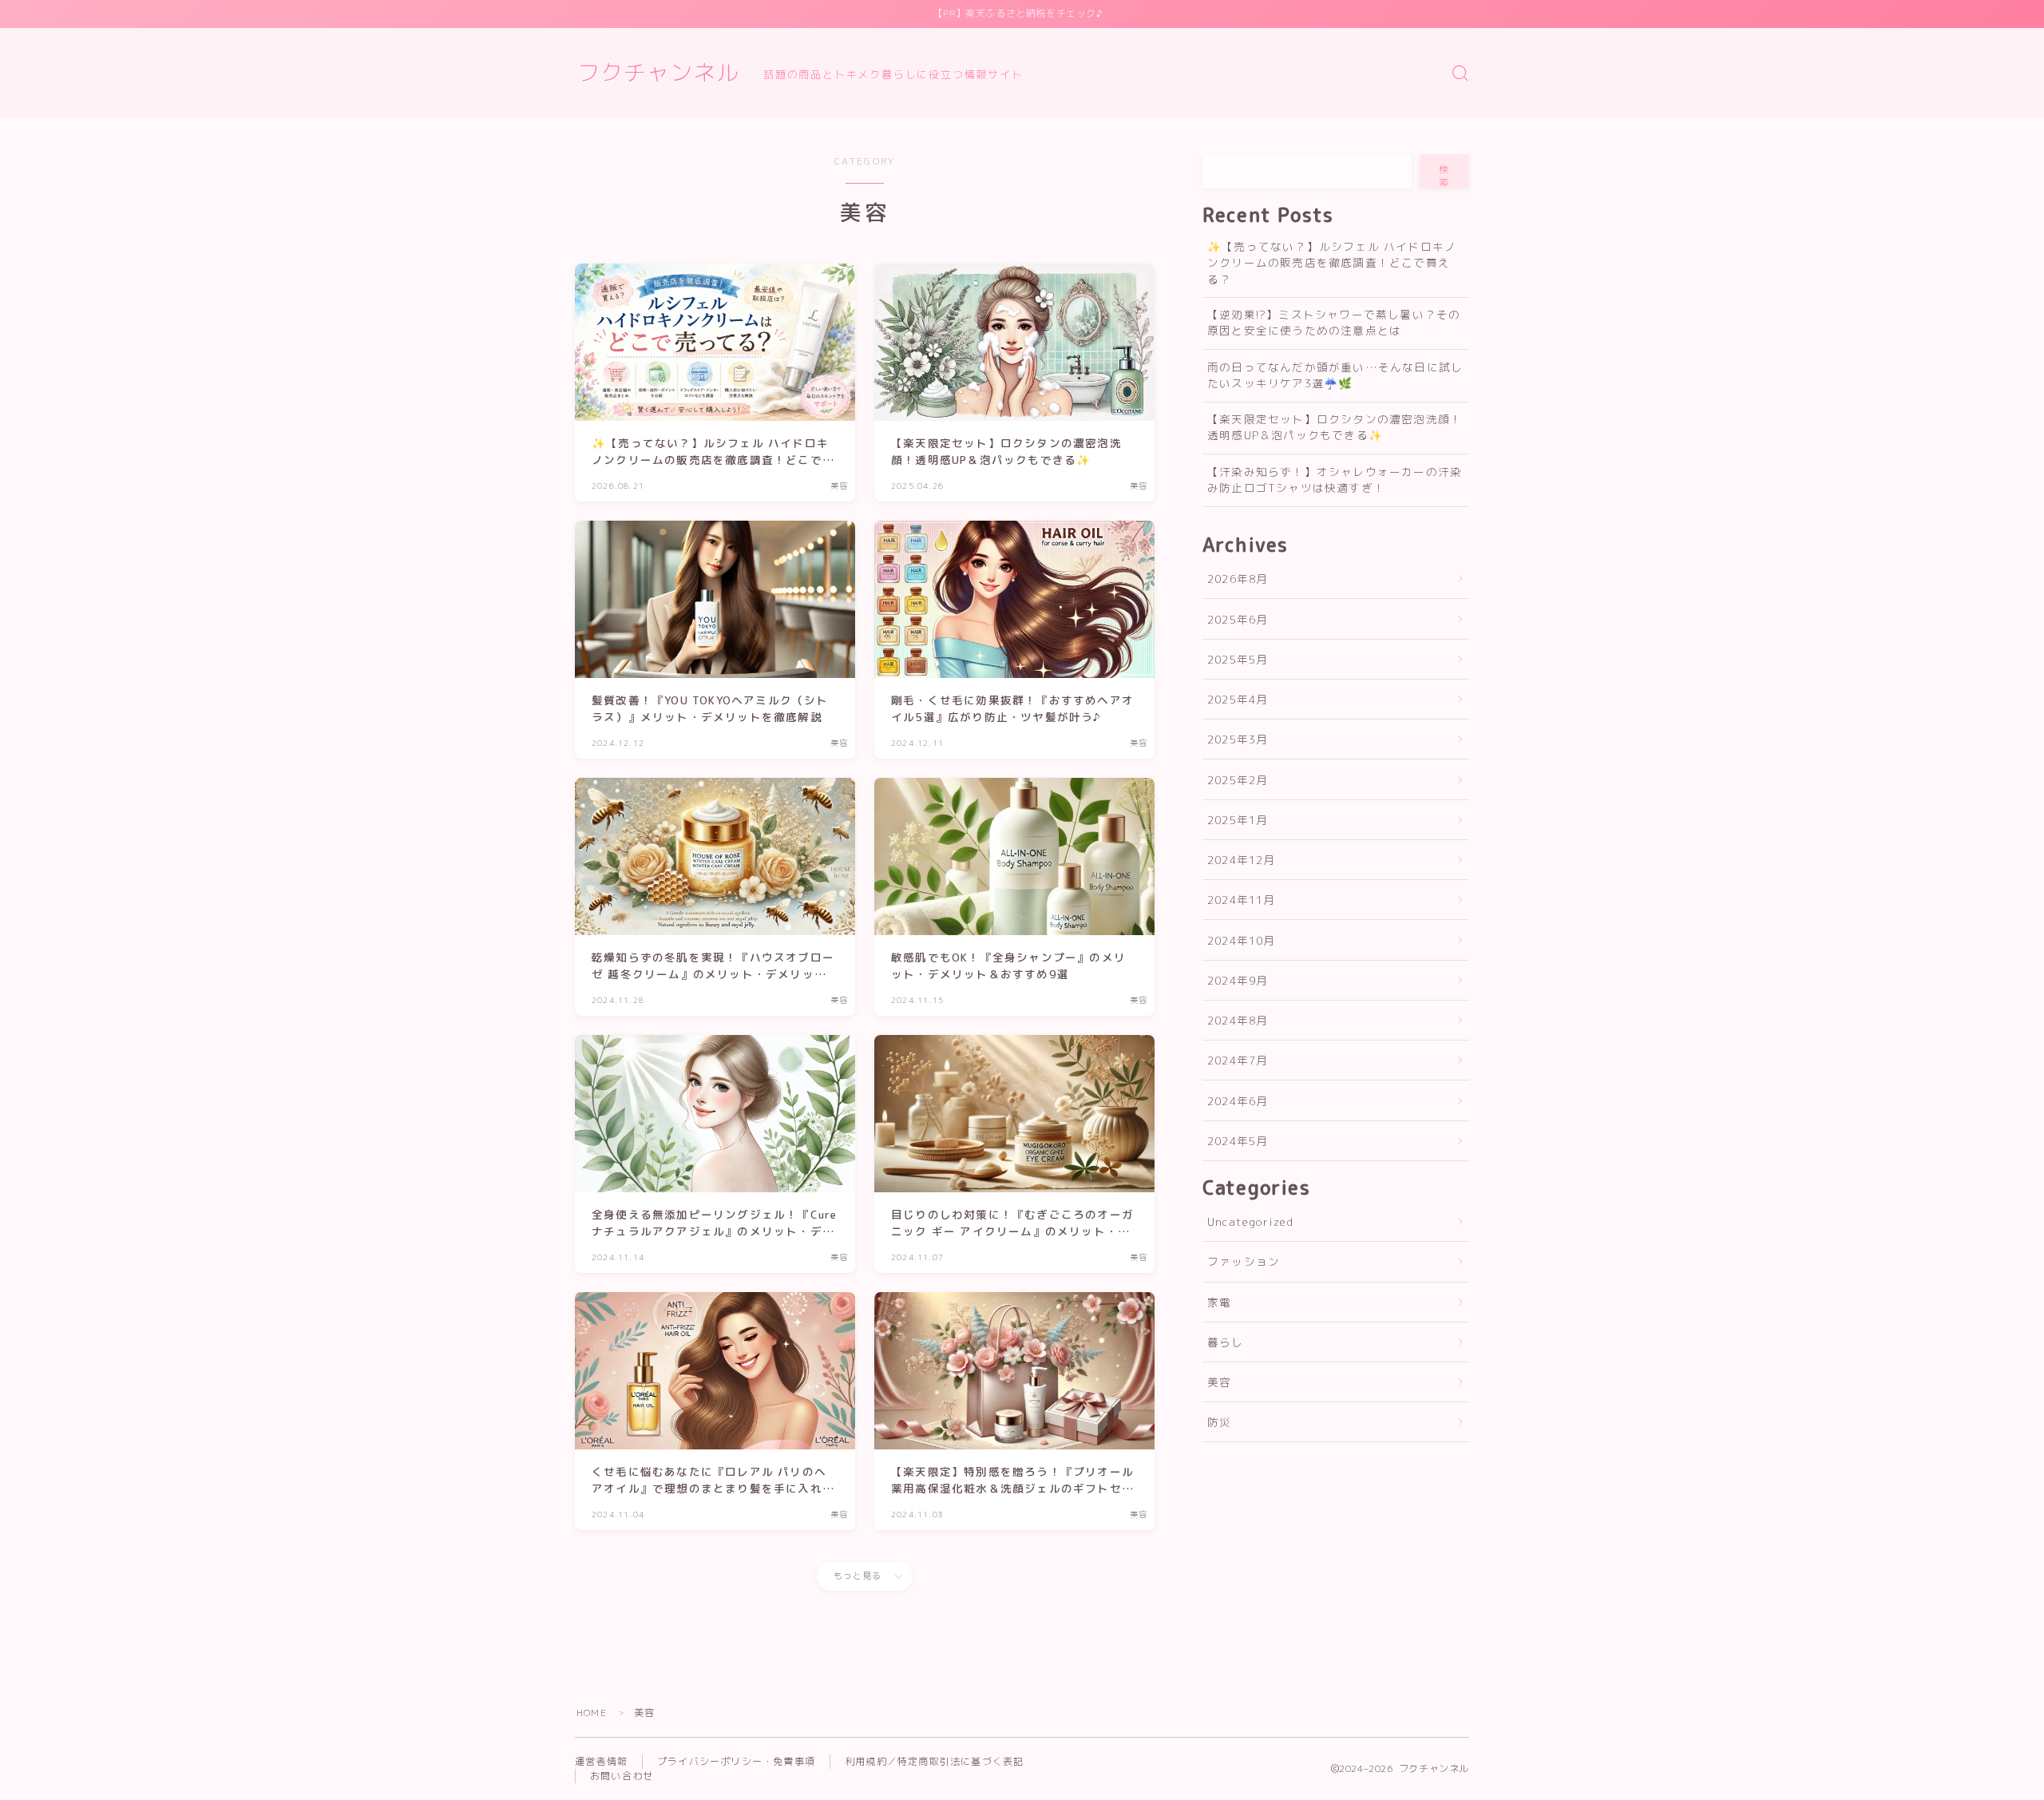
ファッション (1244, 1261)
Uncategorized (1251, 1221)
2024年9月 (1238, 980)
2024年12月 (1242, 860)
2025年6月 (1238, 619)
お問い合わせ (622, 1776)
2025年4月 (1238, 699)
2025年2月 (1238, 780)
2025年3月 (1238, 739)
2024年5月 (1238, 1141)
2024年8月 (1238, 1020)
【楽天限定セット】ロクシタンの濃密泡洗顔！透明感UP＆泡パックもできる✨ (1335, 427)
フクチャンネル (658, 73)
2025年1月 (1238, 820)
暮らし (1226, 1342)
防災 (1219, 1422)
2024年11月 (1242, 900)
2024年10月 (1242, 940)
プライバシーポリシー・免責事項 (736, 1761)
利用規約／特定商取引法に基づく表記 (934, 1761)
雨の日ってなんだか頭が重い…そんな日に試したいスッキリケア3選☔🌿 (1335, 375)
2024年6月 (1238, 1101)
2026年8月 (1238, 579)
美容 (1219, 1382)
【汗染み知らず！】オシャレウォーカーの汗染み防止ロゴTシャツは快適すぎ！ (1335, 480)
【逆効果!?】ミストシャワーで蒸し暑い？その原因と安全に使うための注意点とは (1334, 322)
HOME (592, 1713)
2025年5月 (1238, 659)
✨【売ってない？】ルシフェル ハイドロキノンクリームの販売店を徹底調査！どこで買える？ (1332, 263)
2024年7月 (1238, 1060)
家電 (1219, 1302)
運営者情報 (601, 1761)
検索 (1444, 175)
